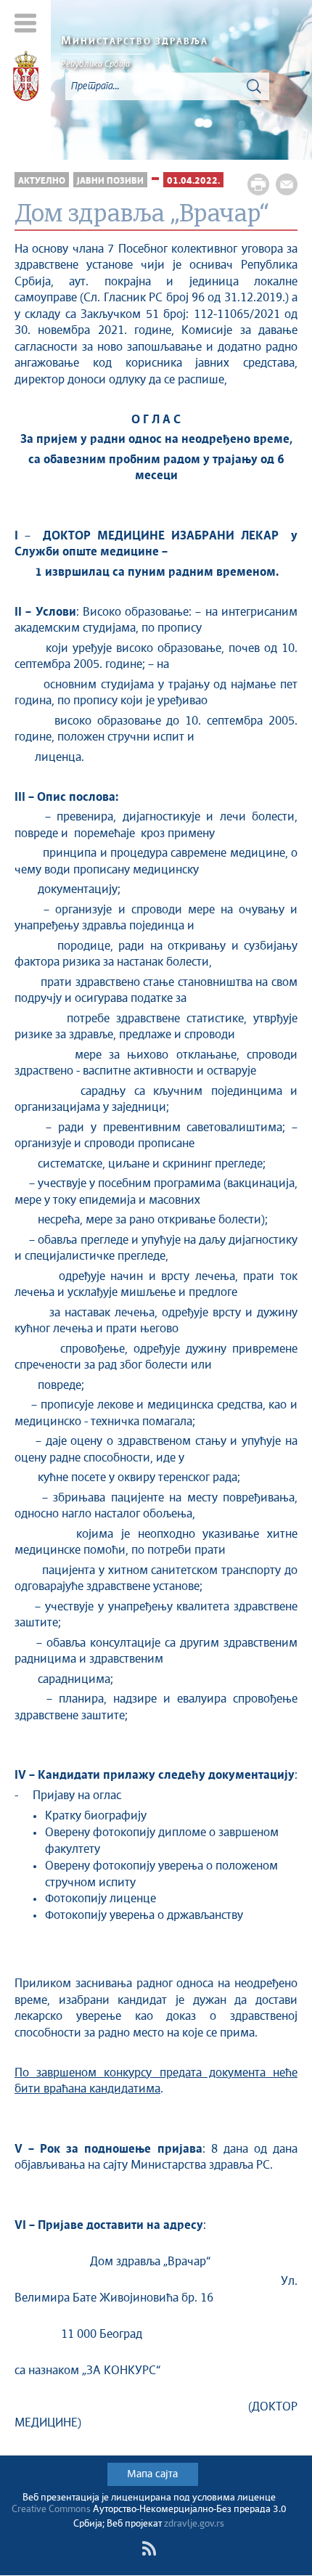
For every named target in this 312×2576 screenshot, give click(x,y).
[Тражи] (254, 86)
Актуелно (42, 181)
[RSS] (149, 2548)
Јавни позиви (110, 181)
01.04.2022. (193, 181)
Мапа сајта (152, 2474)
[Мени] (26, 23)
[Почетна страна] (26, 78)
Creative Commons (51, 2510)
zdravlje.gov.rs (194, 2524)
